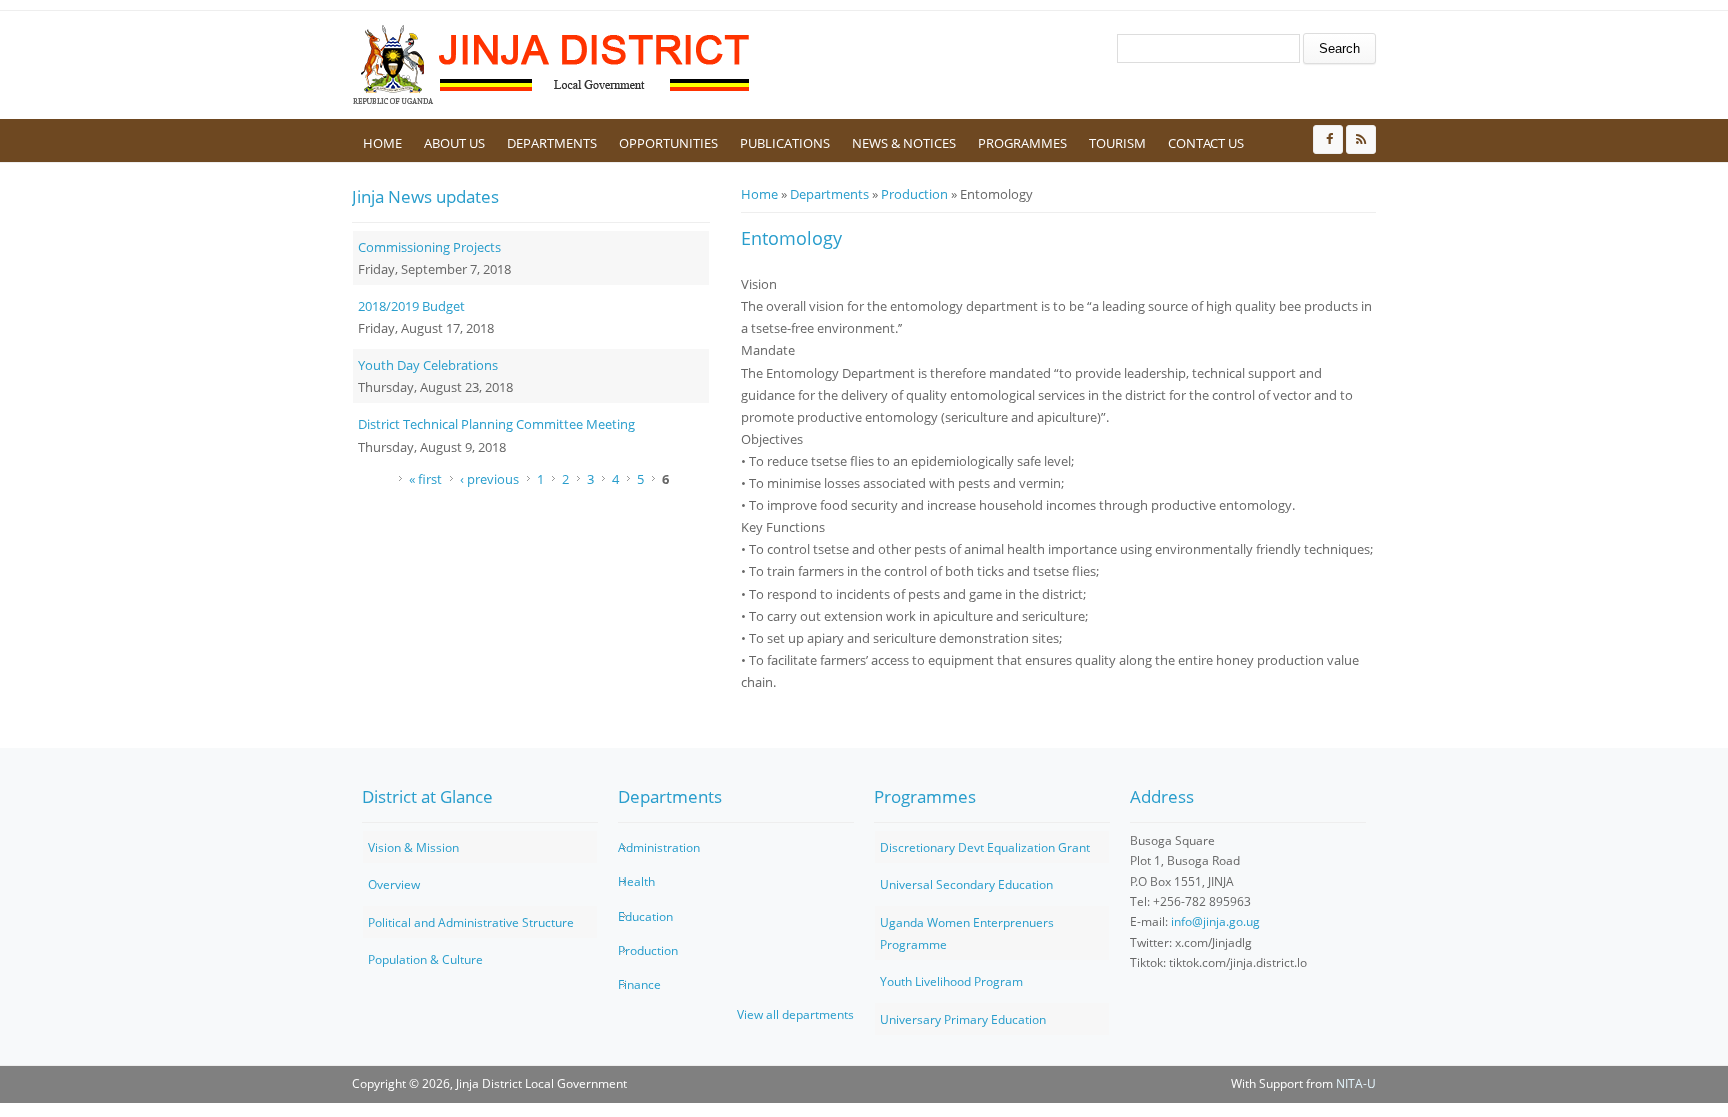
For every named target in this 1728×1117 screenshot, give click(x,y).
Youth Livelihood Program (951, 981)
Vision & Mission (413, 847)
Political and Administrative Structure (471, 922)
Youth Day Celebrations (428, 365)
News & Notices (904, 143)
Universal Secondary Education (966, 884)
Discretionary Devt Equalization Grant (985, 847)
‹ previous (489, 479)
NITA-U (1356, 1083)
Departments (552, 143)
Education (645, 916)
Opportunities (668, 143)
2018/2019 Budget (411, 306)
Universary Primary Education (963, 1019)
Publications (785, 143)
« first (425, 479)
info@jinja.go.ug (1215, 921)
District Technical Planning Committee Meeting (496, 424)
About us (454, 143)
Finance (639, 984)
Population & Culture (425, 959)
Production (914, 194)
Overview (394, 884)
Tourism (1117, 143)
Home (382, 143)
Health (636, 881)
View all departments (795, 1014)
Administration (659, 847)
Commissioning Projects (429, 247)
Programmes (1022, 143)
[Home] (552, 65)
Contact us (1206, 143)
